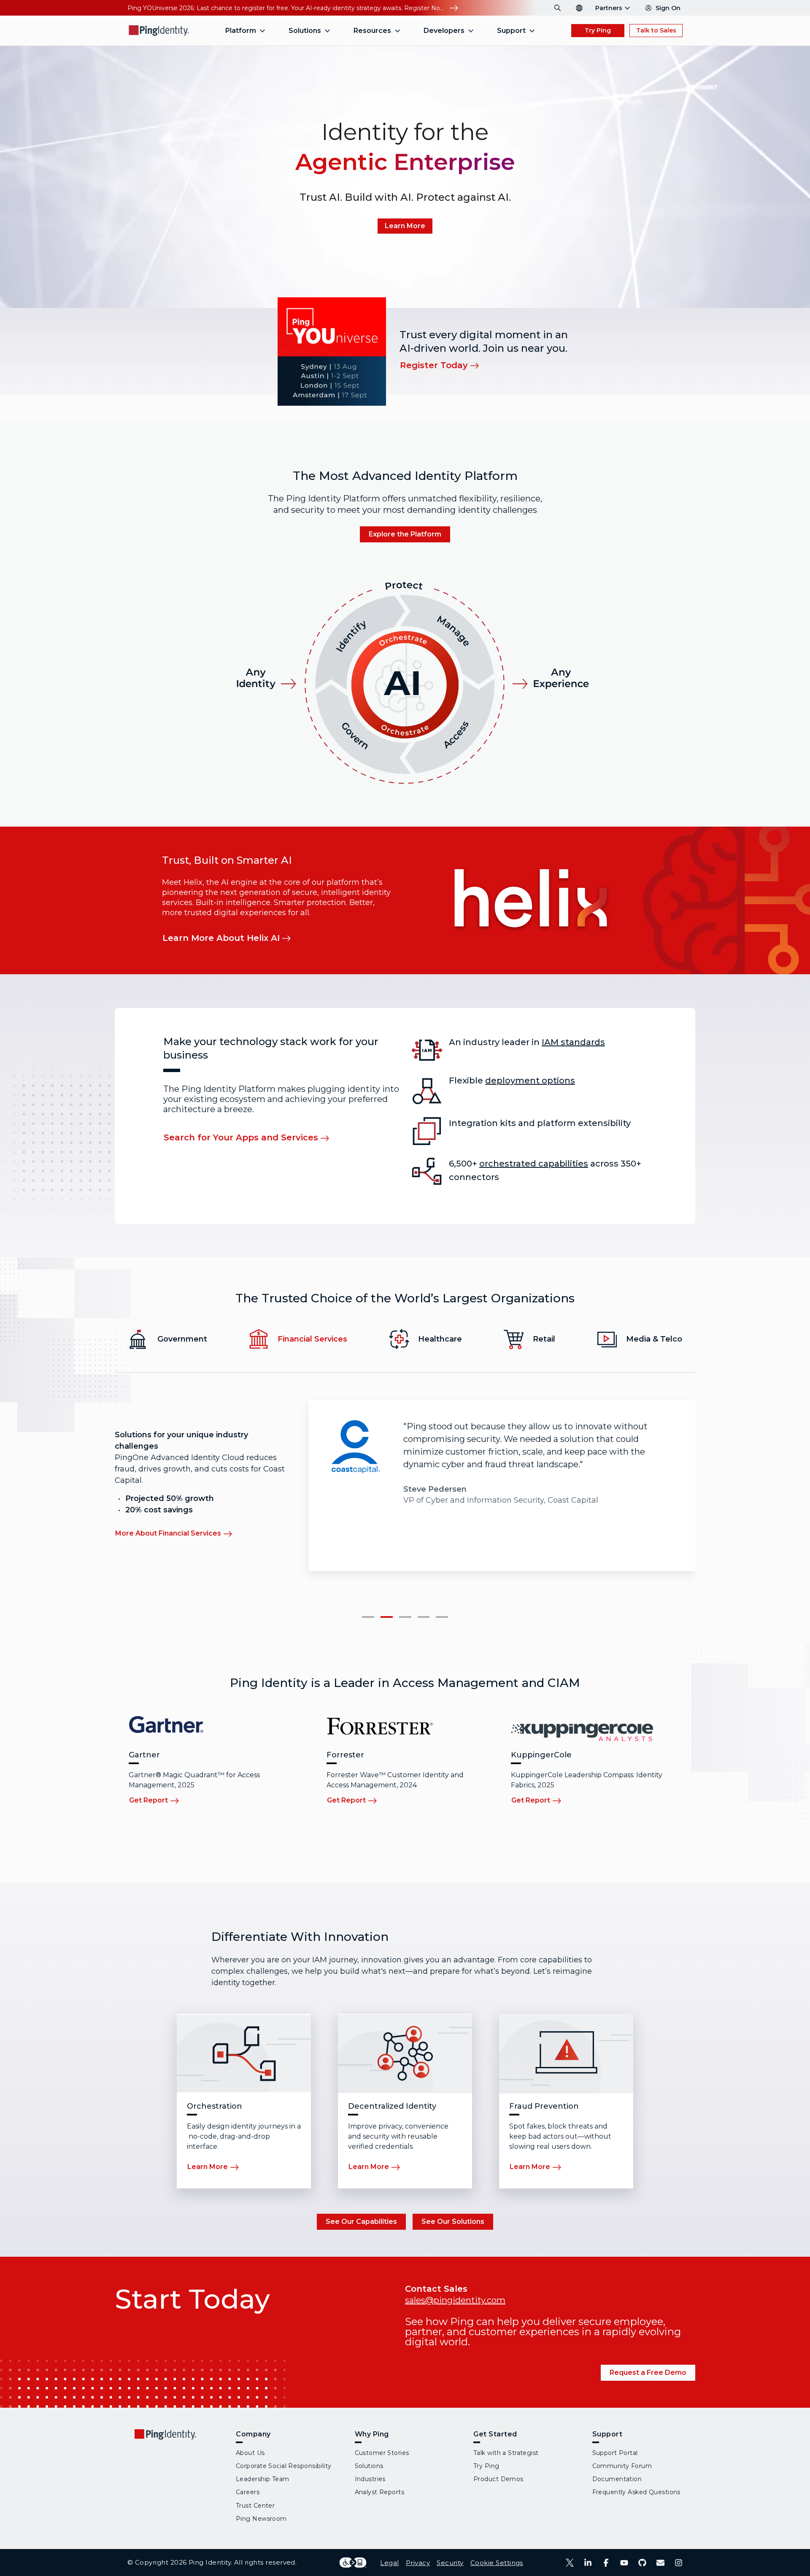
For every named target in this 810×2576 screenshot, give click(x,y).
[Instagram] (679, 2563)
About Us (250, 2453)
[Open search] (558, 8)
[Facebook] (606, 2563)
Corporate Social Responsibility (284, 2466)
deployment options (530, 1081)
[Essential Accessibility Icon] (353, 2563)
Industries (370, 2479)
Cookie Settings (497, 2563)
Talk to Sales (656, 30)
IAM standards (573, 1042)
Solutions (369, 2466)
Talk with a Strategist (506, 2453)
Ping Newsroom (261, 2519)
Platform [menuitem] (241, 31)
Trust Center (255, 2506)
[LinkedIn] (588, 2563)
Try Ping (598, 30)
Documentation (617, 2479)
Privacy (418, 2563)
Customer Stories (382, 2453)
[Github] (642, 2563)
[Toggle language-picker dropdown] (579, 8)
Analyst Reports (380, 2492)
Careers (248, 2492)
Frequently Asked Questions (636, 2492)
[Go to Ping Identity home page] (159, 31)
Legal (389, 2563)
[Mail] (660, 2563)
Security (450, 2563)
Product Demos (498, 2479)
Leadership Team (263, 2479)
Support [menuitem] (511, 31)
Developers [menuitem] (444, 31)
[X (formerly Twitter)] (570, 2563)
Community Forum (622, 2466)
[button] (368, 1617)
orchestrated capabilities (534, 1164)
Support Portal (615, 2453)
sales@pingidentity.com (455, 2300)
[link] (405, 226)
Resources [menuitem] (372, 31)
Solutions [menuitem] (305, 31)
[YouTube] (624, 2563)
